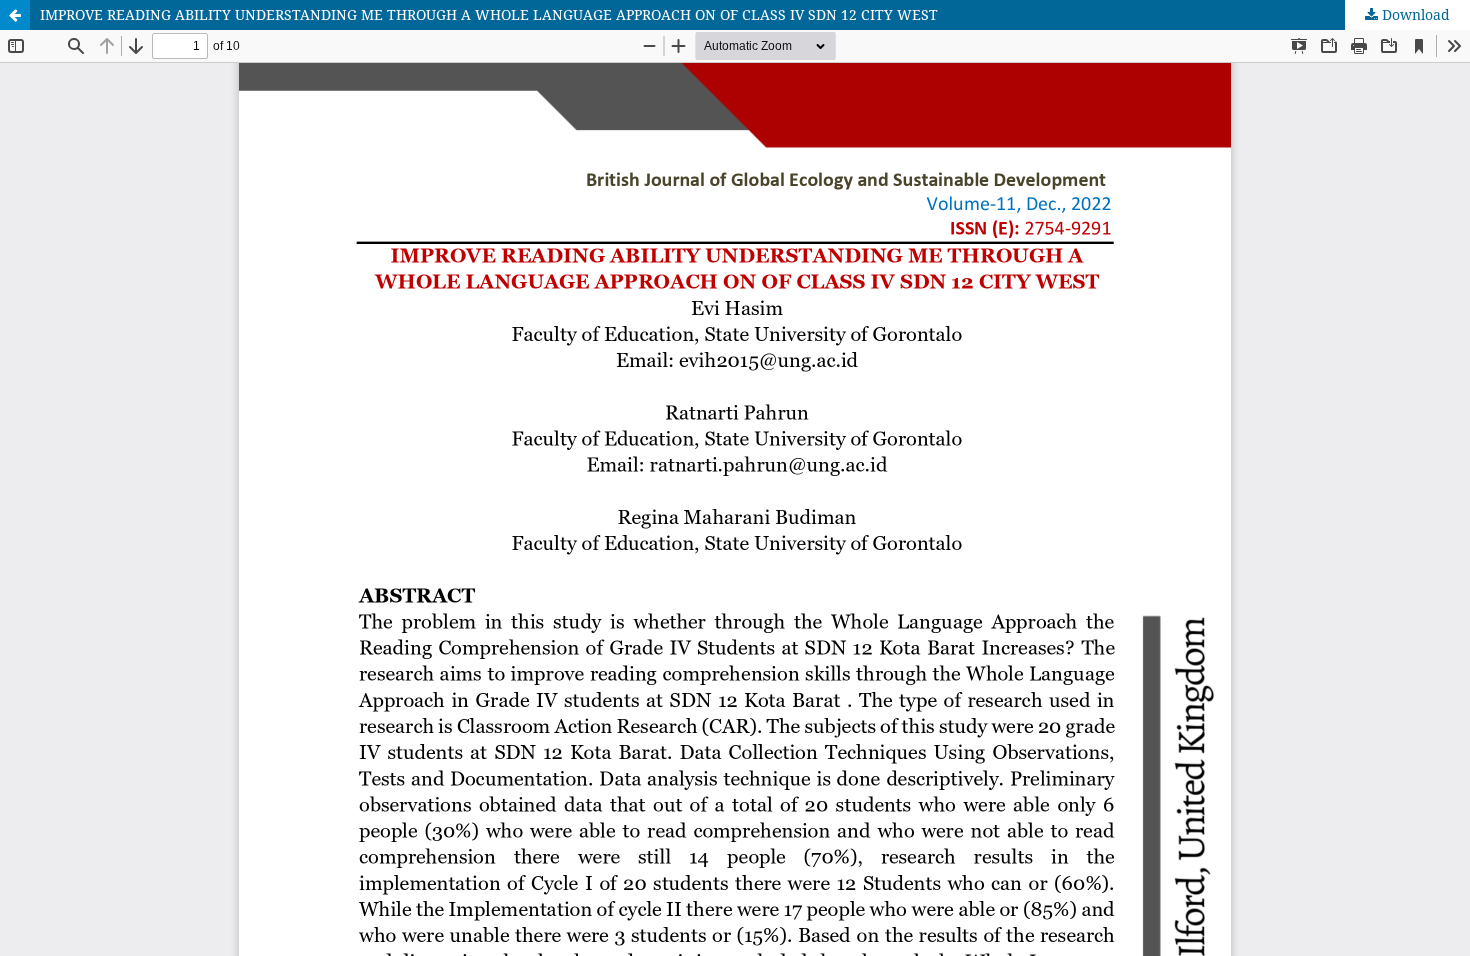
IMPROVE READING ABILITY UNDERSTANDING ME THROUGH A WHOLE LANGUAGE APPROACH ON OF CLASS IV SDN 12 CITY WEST (489, 14)
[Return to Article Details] (15, 15)
